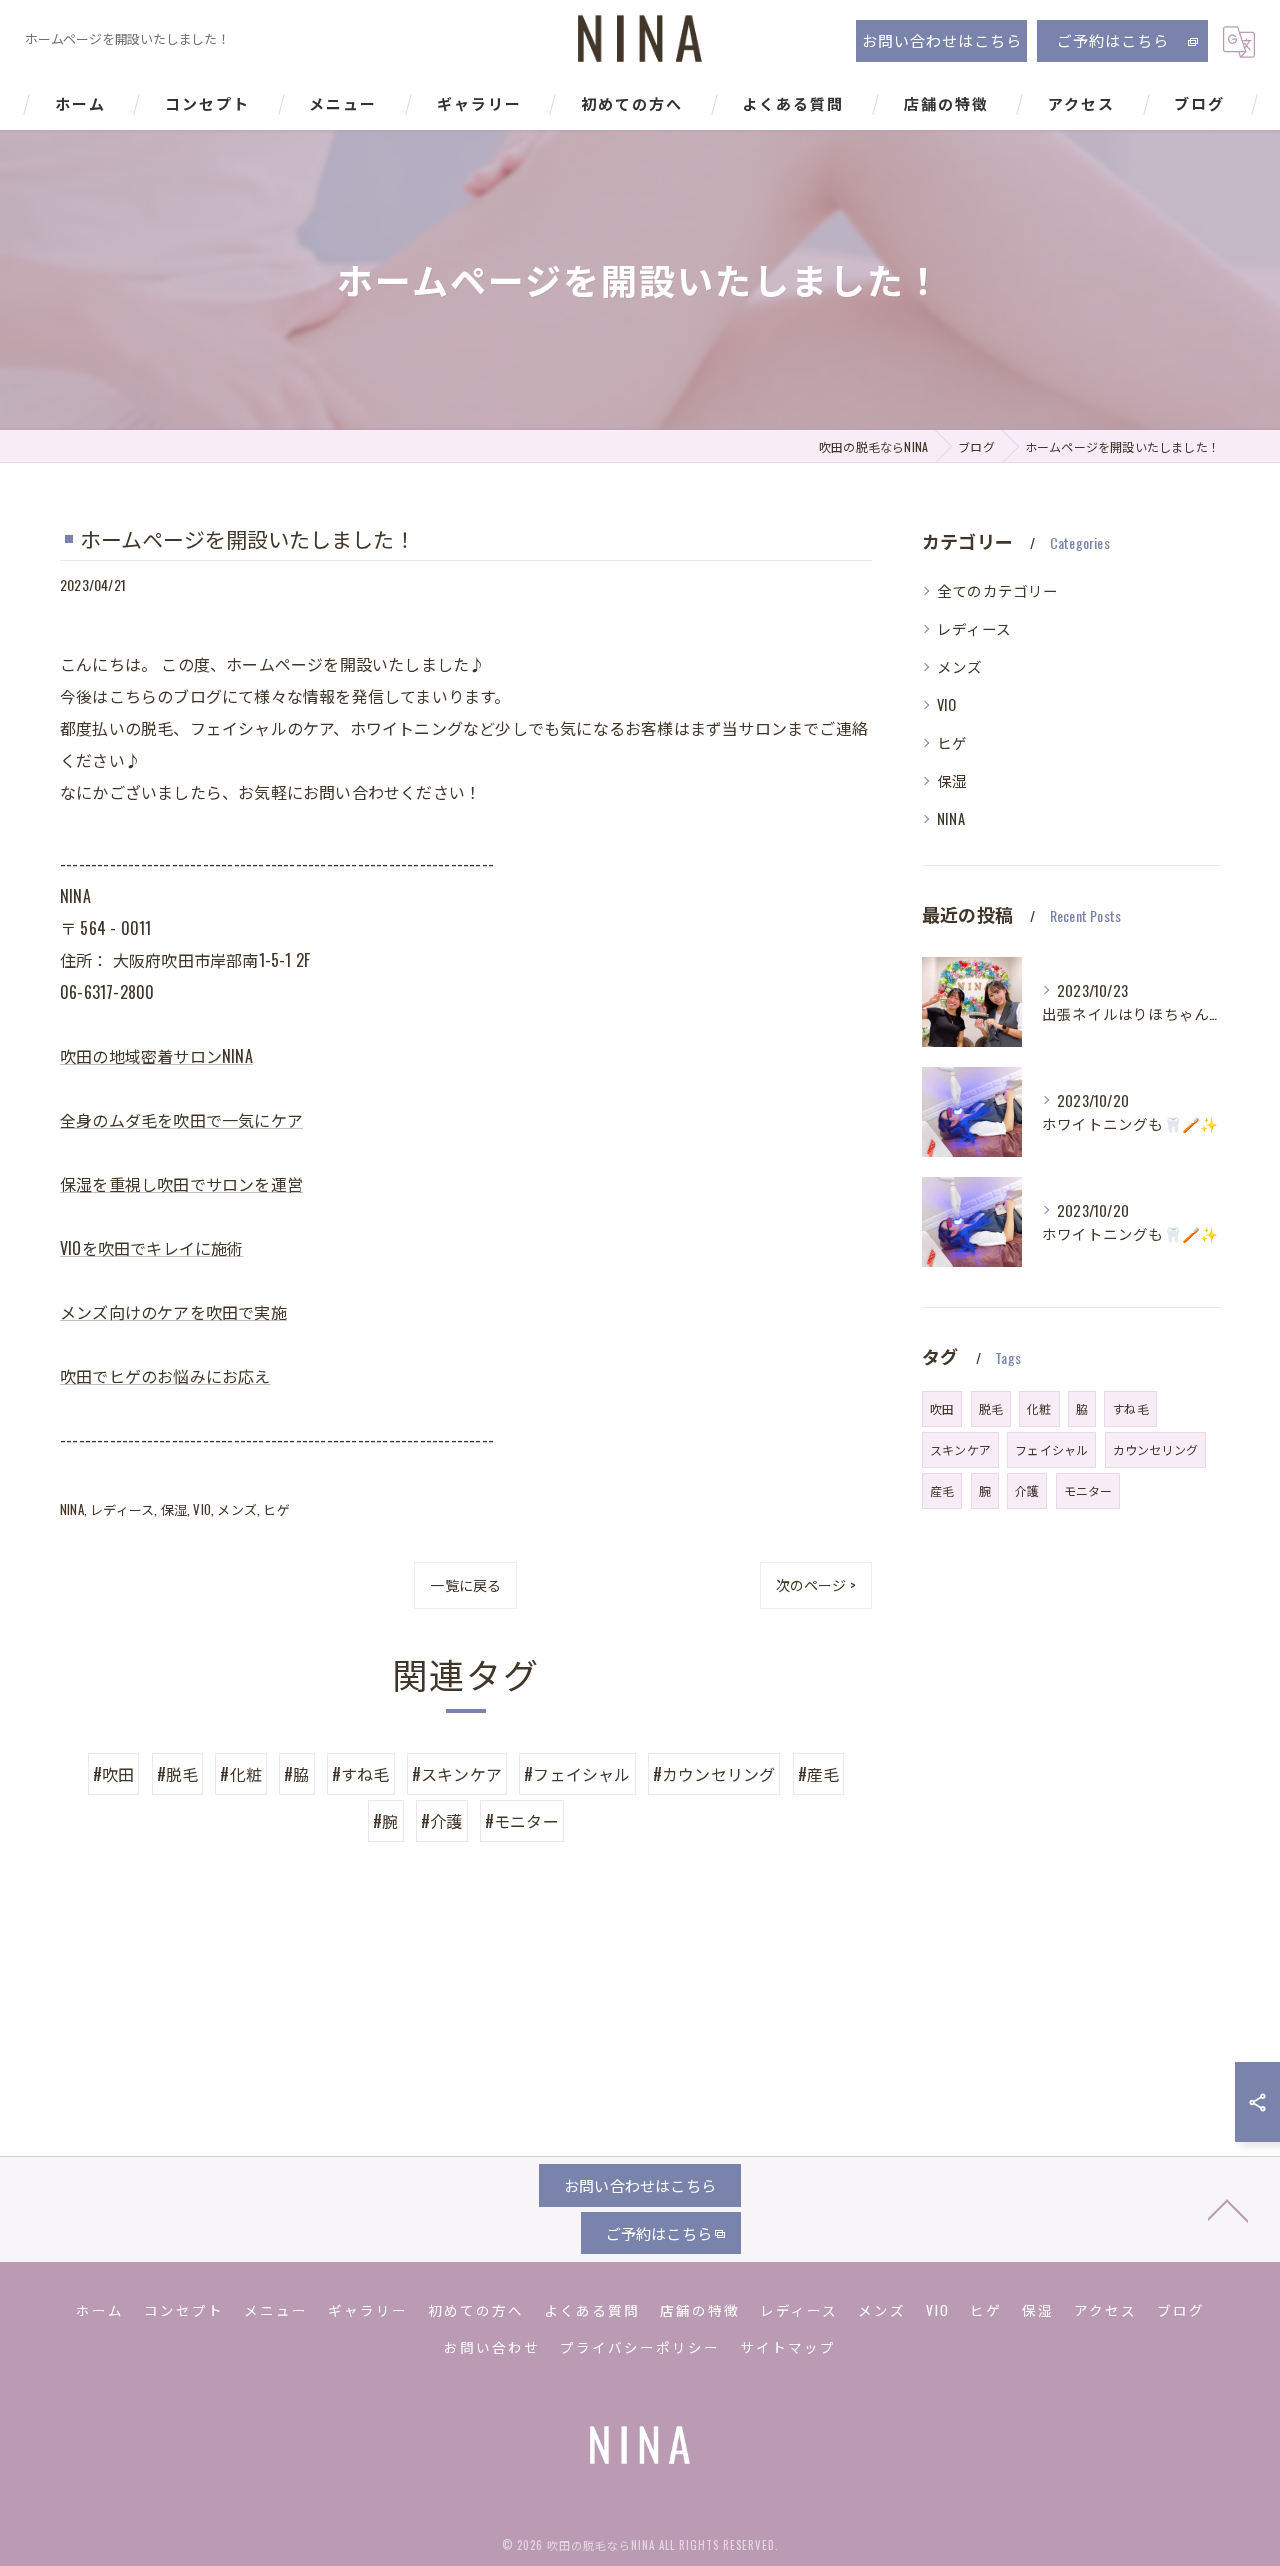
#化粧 (241, 1774)
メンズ (237, 1509)
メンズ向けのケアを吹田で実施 (173, 1312)
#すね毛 (361, 1774)
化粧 (1039, 1408)
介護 (1027, 1490)
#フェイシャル (577, 1774)
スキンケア (960, 1449)
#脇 (296, 1774)
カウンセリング (1155, 1449)
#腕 (385, 1821)
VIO (202, 1509)
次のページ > (816, 1584)
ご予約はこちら (1113, 40)
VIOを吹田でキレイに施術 (152, 1248)
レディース (122, 1509)
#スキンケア (457, 1774)
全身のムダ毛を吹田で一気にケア (181, 1120)
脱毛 (991, 1408)
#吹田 (114, 1774)
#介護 (442, 1821)
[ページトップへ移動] (1228, 2209)
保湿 (174, 1509)
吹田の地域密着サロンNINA (156, 1056)
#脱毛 (178, 1774)
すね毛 (1130, 1408)
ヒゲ (276, 1509)
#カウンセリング (714, 1774)
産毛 (942, 1490)
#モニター (522, 1821)
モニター (1088, 1490)
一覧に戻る (465, 1584)
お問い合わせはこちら (942, 40)
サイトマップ (788, 2347)
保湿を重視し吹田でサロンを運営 (181, 1184)
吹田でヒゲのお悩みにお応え (165, 1376)
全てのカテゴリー (998, 590)
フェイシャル (1051, 1449)
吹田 (942, 1408)
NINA (72, 1509)
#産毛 (819, 1774)
